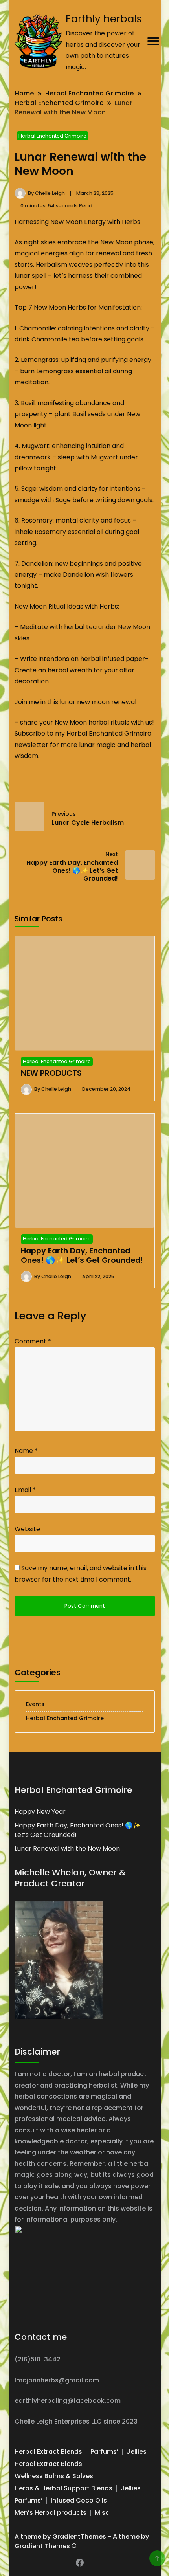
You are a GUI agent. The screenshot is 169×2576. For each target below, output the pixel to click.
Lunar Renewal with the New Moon (67, 1849)
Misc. (103, 2513)
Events (35, 1704)
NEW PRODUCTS (51, 1073)
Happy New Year (40, 1812)
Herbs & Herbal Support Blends (63, 2488)
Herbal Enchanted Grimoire (52, 136)
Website (27, 1529)
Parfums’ (104, 2452)
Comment (33, 1341)
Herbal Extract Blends (48, 2452)
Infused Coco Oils (79, 2500)
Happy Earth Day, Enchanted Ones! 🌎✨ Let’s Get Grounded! (82, 1255)
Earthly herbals (104, 19)
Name (26, 1451)
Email (25, 1490)
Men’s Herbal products (51, 2513)
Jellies (137, 2452)
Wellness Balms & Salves (54, 2476)
